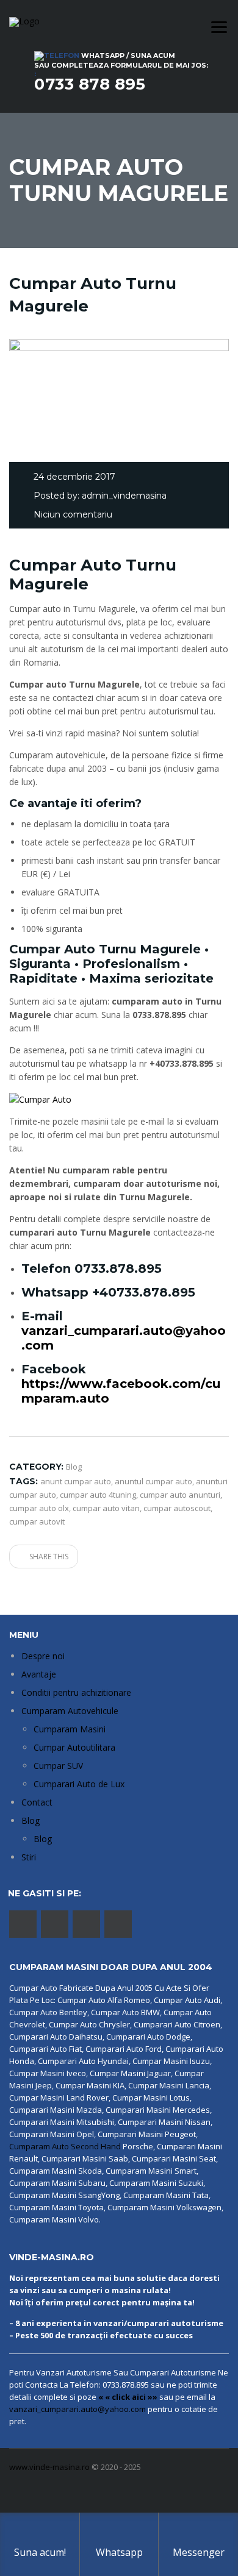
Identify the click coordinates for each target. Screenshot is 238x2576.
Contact (37, 1802)
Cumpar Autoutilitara (74, 1747)
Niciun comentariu (73, 514)
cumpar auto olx (39, 1508)
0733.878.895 (118, 1268)
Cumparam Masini (70, 1729)
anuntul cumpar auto (153, 1481)
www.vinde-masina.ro (49, 2467)
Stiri (29, 1857)
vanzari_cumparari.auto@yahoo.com (78, 2409)
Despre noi (43, 1656)
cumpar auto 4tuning (98, 1495)
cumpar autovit (37, 1521)
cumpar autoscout (177, 1508)
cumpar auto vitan (106, 1508)
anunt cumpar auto (76, 1481)
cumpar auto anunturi (180, 1495)
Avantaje (39, 1674)
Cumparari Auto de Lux (79, 1784)
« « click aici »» (128, 2397)
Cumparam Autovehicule (70, 1711)
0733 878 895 (90, 84)
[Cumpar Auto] (40, 1099)
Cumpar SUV (58, 1766)
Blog (31, 1820)
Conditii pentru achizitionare (76, 1692)
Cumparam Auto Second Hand (65, 2146)
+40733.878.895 (144, 1292)
